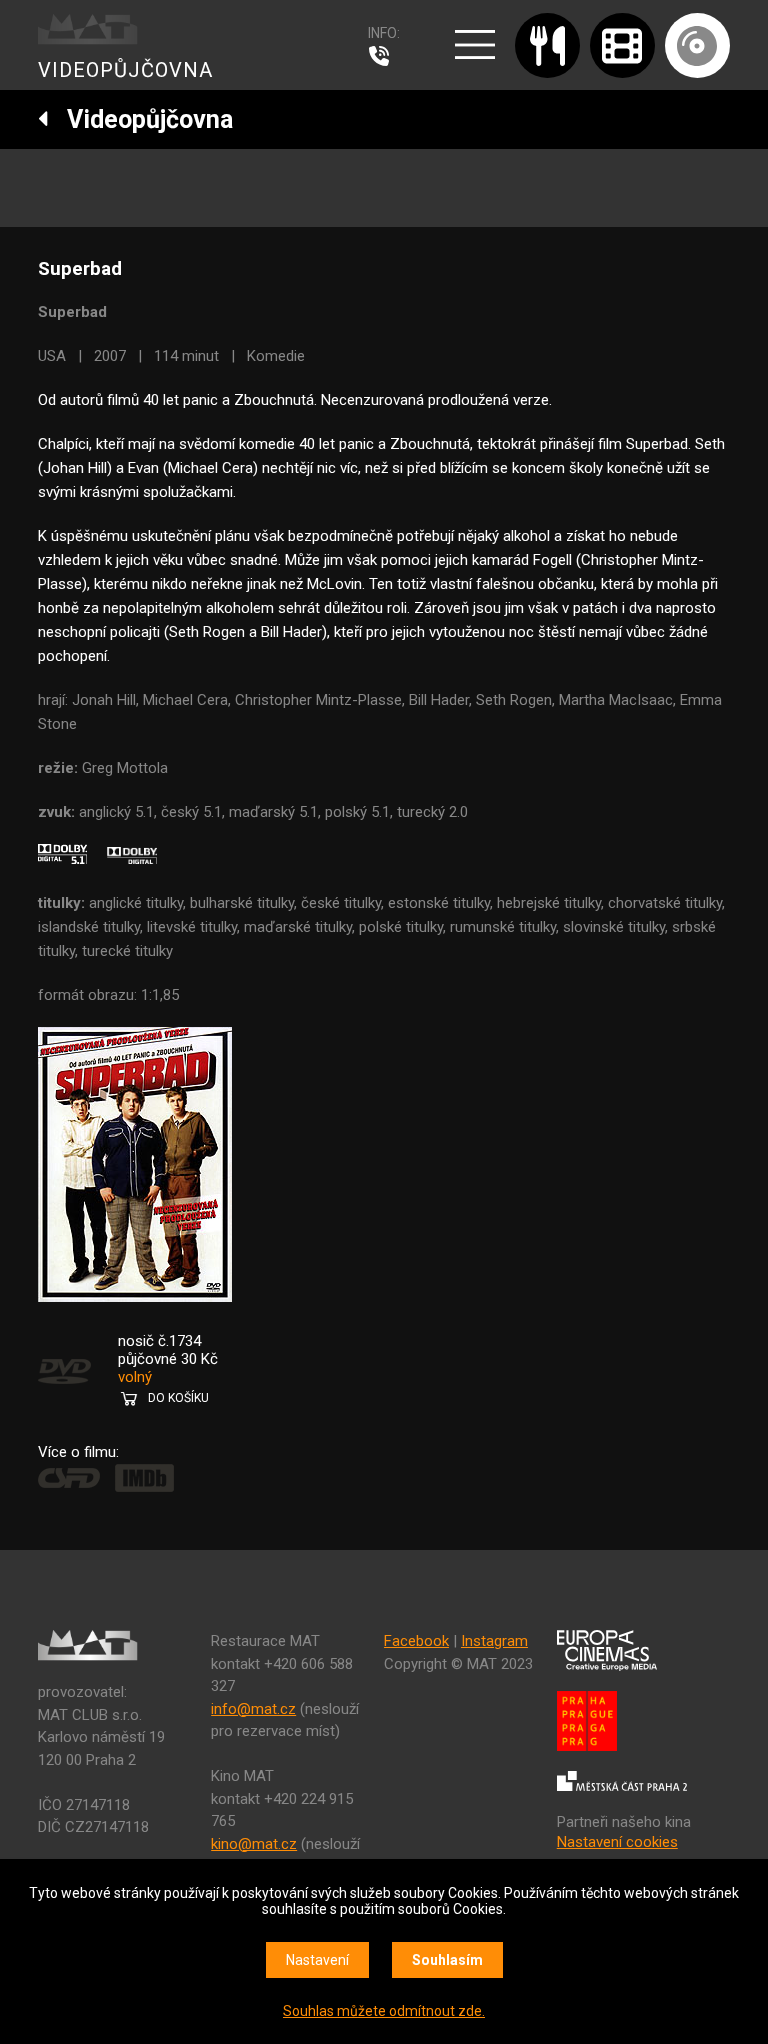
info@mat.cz (253, 1709)
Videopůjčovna (141, 119)
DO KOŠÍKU (178, 1398)
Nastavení (317, 1960)
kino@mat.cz (254, 1844)
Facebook (416, 1641)
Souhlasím (447, 1960)
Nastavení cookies (617, 1842)
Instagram (494, 1641)
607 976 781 (384, 56)
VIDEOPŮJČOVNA (125, 70)
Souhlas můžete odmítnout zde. (384, 2011)
